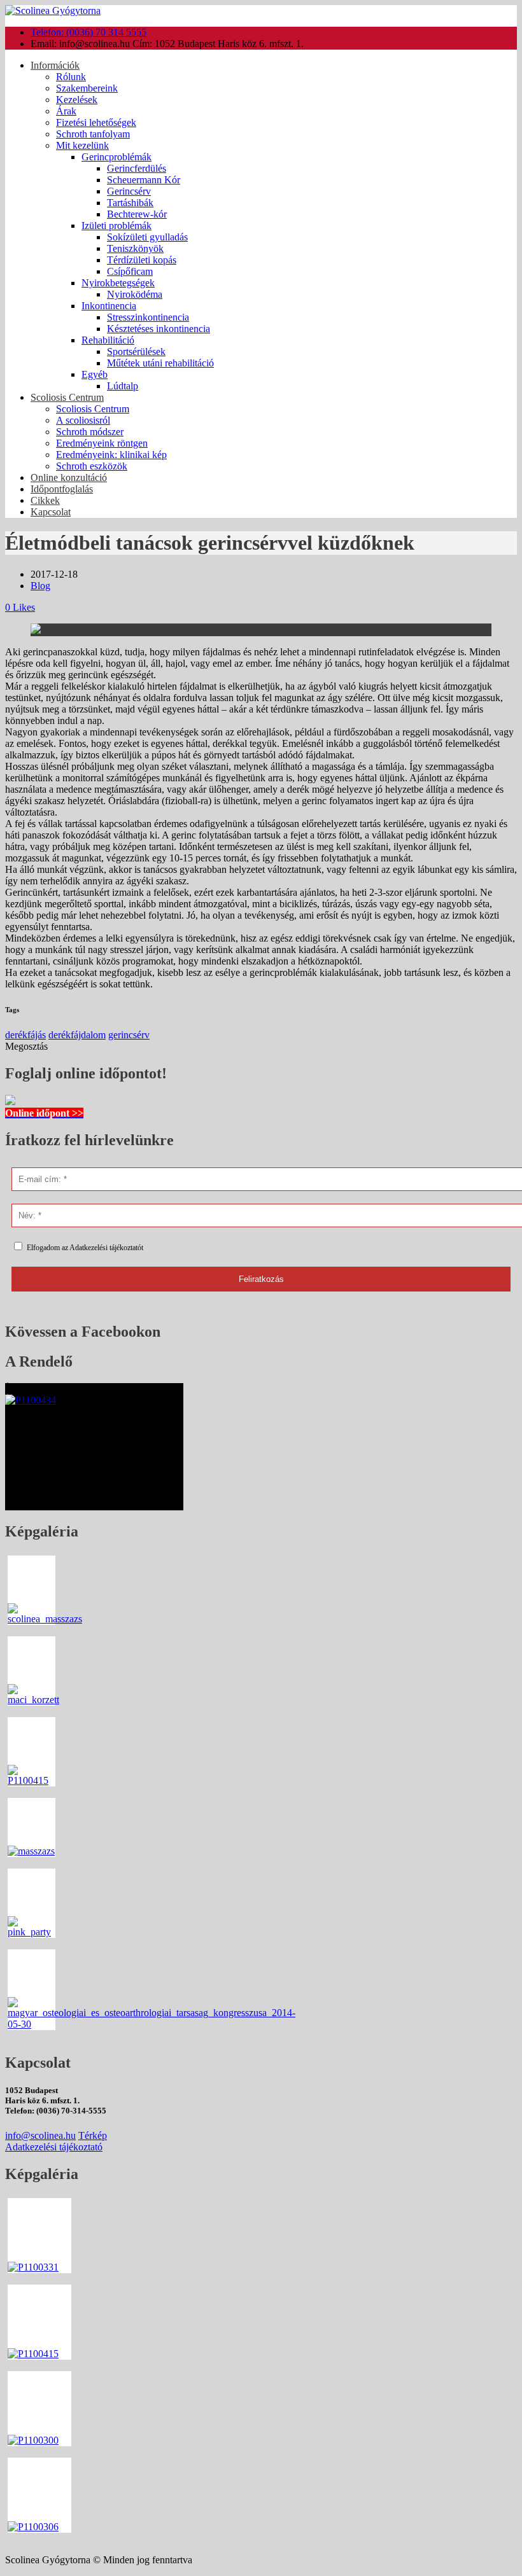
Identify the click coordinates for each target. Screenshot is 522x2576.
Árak (66, 111)
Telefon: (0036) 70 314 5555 (88, 32)
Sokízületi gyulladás (147, 237)
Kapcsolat (51, 512)
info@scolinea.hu (40, 2135)
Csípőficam (130, 271)
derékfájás (25, 1035)
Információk (55, 65)
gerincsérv (129, 1035)
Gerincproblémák (116, 157)
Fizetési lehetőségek (96, 122)
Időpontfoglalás (62, 489)
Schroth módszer (90, 432)
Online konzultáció (69, 477)
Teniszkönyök (135, 248)
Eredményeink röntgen (102, 443)
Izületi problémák (116, 226)
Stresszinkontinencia (148, 317)
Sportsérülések (136, 352)
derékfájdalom (77, 1035)
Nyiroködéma (135, 294)
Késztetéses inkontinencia (159, 329)
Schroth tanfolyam (93, 134)
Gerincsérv (129, 191)
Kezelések (77, 100)
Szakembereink (87, 88)
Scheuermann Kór (144, 180)
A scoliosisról (83, 420)
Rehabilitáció (108, 340)
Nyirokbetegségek (118, 283)
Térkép (93, 2135)
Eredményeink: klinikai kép (111, 455)
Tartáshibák (130, 203)
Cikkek (45, 500)
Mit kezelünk (82, 145)
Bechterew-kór (137, 214)
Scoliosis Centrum (67, 397)
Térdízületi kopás (142, 260)
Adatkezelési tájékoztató (54, 2147)
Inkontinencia (109, 306)
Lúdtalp (123, 386)
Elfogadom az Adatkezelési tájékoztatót (85, 1248)
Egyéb (95, 374)
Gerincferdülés (137, 168)
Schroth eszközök (92, 466)
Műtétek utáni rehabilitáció (160, 363)
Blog (40, 586)
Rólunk (71, 77)
